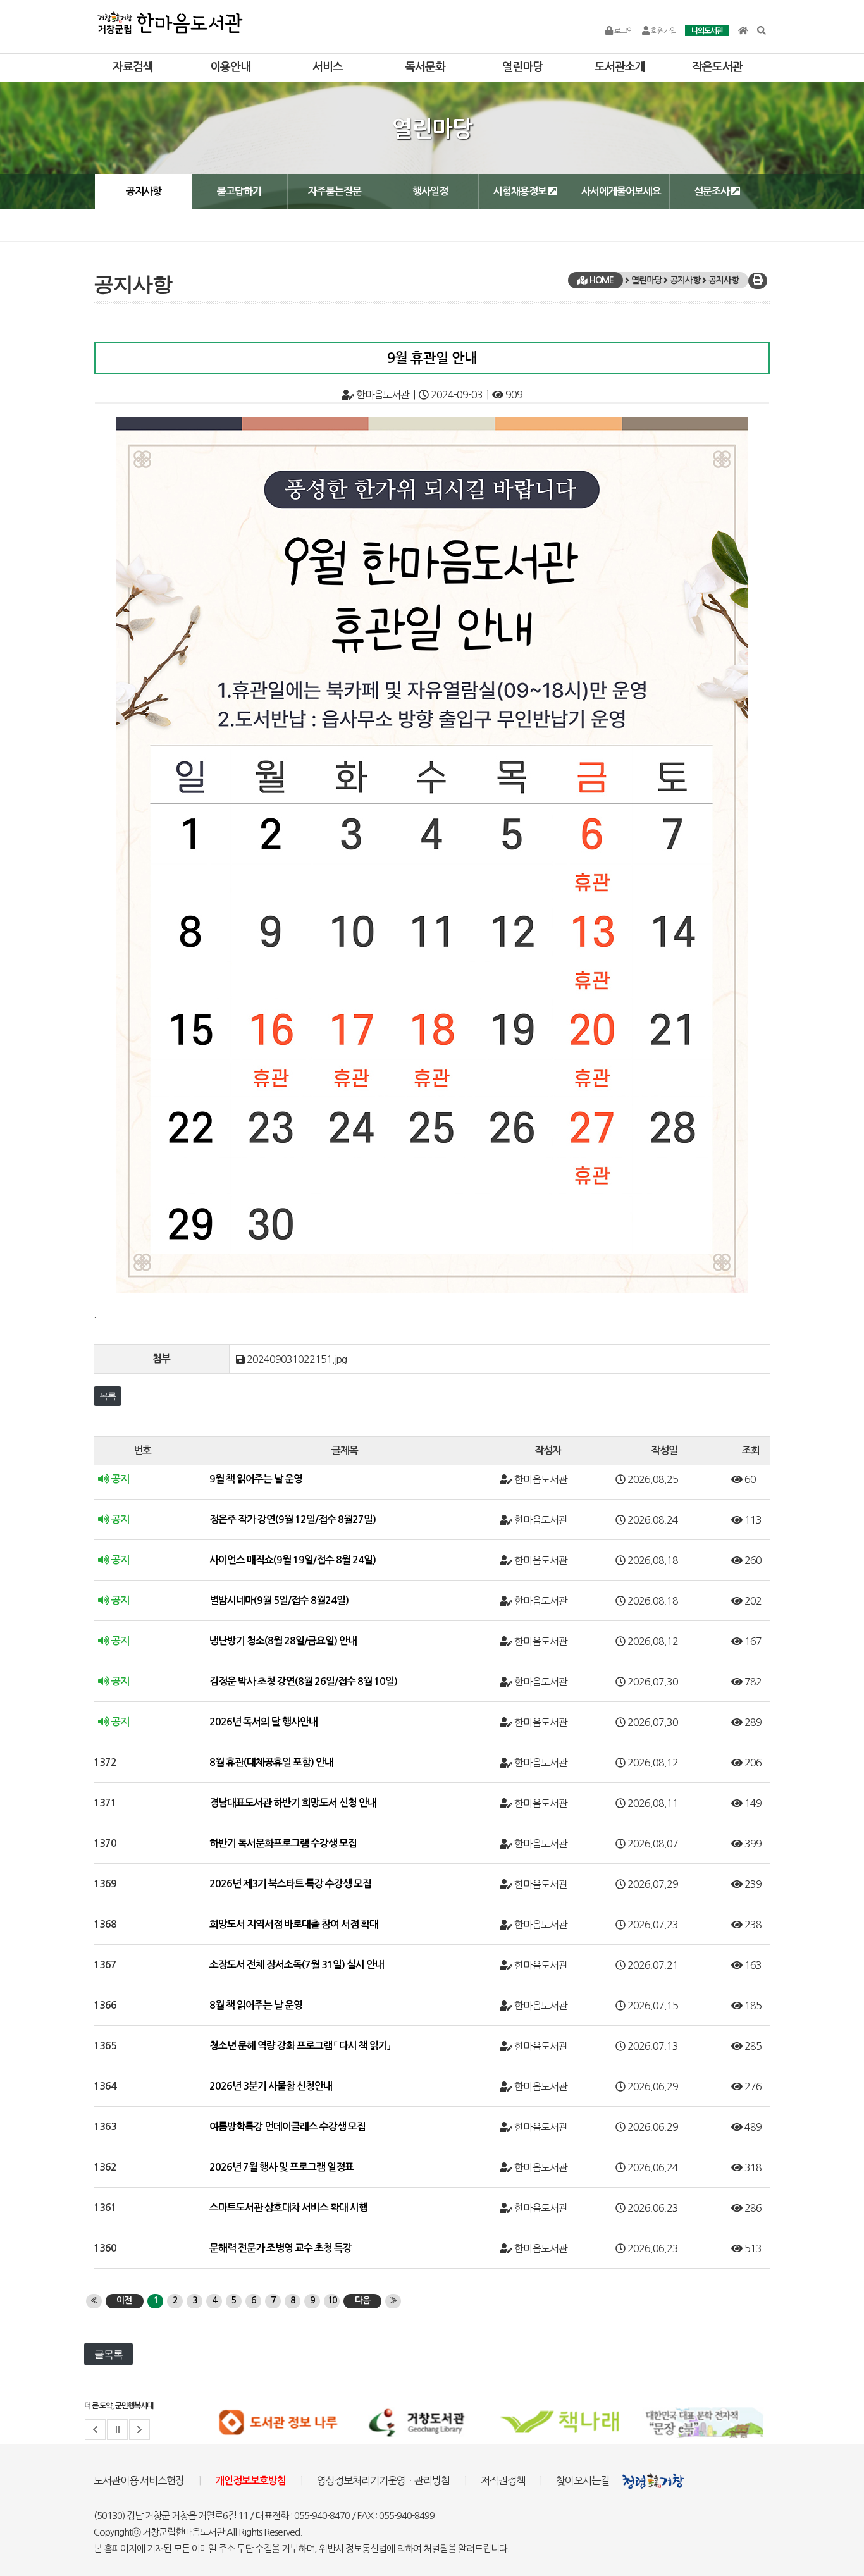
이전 (124, 2300)
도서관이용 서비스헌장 (139, 2480)
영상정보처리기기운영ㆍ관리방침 (383, 2480)
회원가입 (663, 31)
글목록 (108, 2354)
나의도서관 (707, 31)
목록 (108, 1396)
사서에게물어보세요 (621, 191)
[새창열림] (278, 2422)
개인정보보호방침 (250, 2481)
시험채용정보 (521, 191)
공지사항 (144, 191)
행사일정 (430, 191)
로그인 (623, 31)
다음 (362, 2300)
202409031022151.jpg (297, 1359)
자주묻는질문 (335, 191)
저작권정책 (503, 2480)
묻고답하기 (239, 191)
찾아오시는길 (583, 2480)
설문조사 (713, 191)
